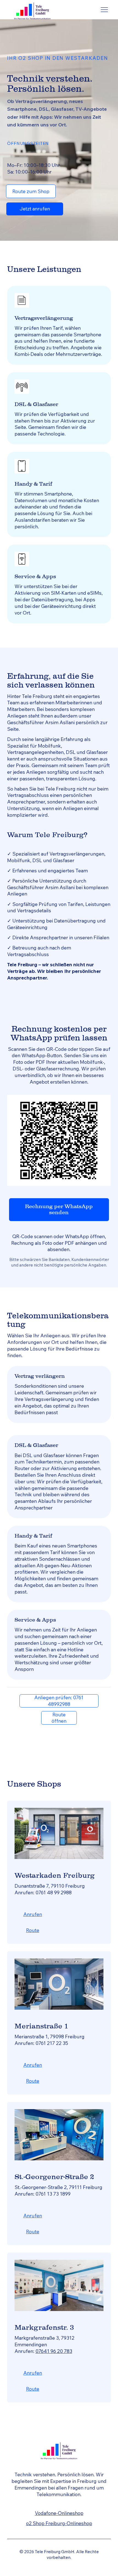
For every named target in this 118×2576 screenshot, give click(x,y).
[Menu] (104, 10)
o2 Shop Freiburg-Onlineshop (59, 2523)
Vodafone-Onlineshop (59, 2513)
